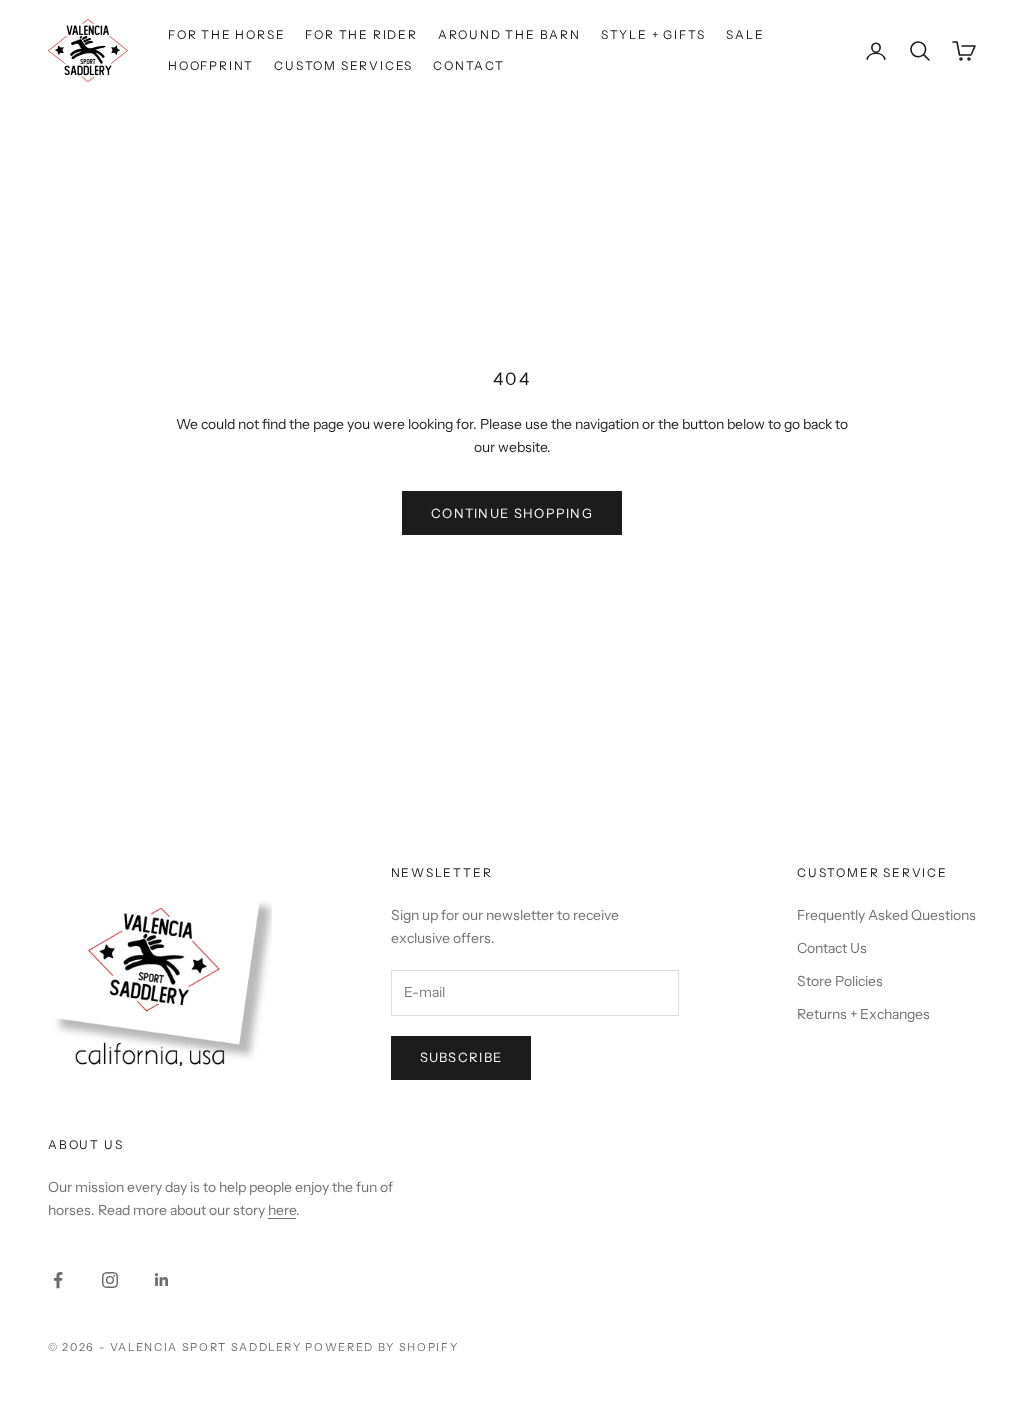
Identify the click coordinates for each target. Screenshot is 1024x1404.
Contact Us (832, 948)
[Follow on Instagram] (110, 1280)
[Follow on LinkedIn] (162, 1280)
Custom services (343, 65)
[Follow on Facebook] (58, 1280)
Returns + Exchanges (863, 1014)
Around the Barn (509, 34)
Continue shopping (512, 513)
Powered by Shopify (381, 1347)
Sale (745, 34)
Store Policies (840, 981)
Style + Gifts (653, 34)
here (282, 1210)
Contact (469, 65)
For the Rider (361, 34)
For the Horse (226, 34)
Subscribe (461, 1057)
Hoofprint (211, 65)
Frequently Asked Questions (886, 915)
